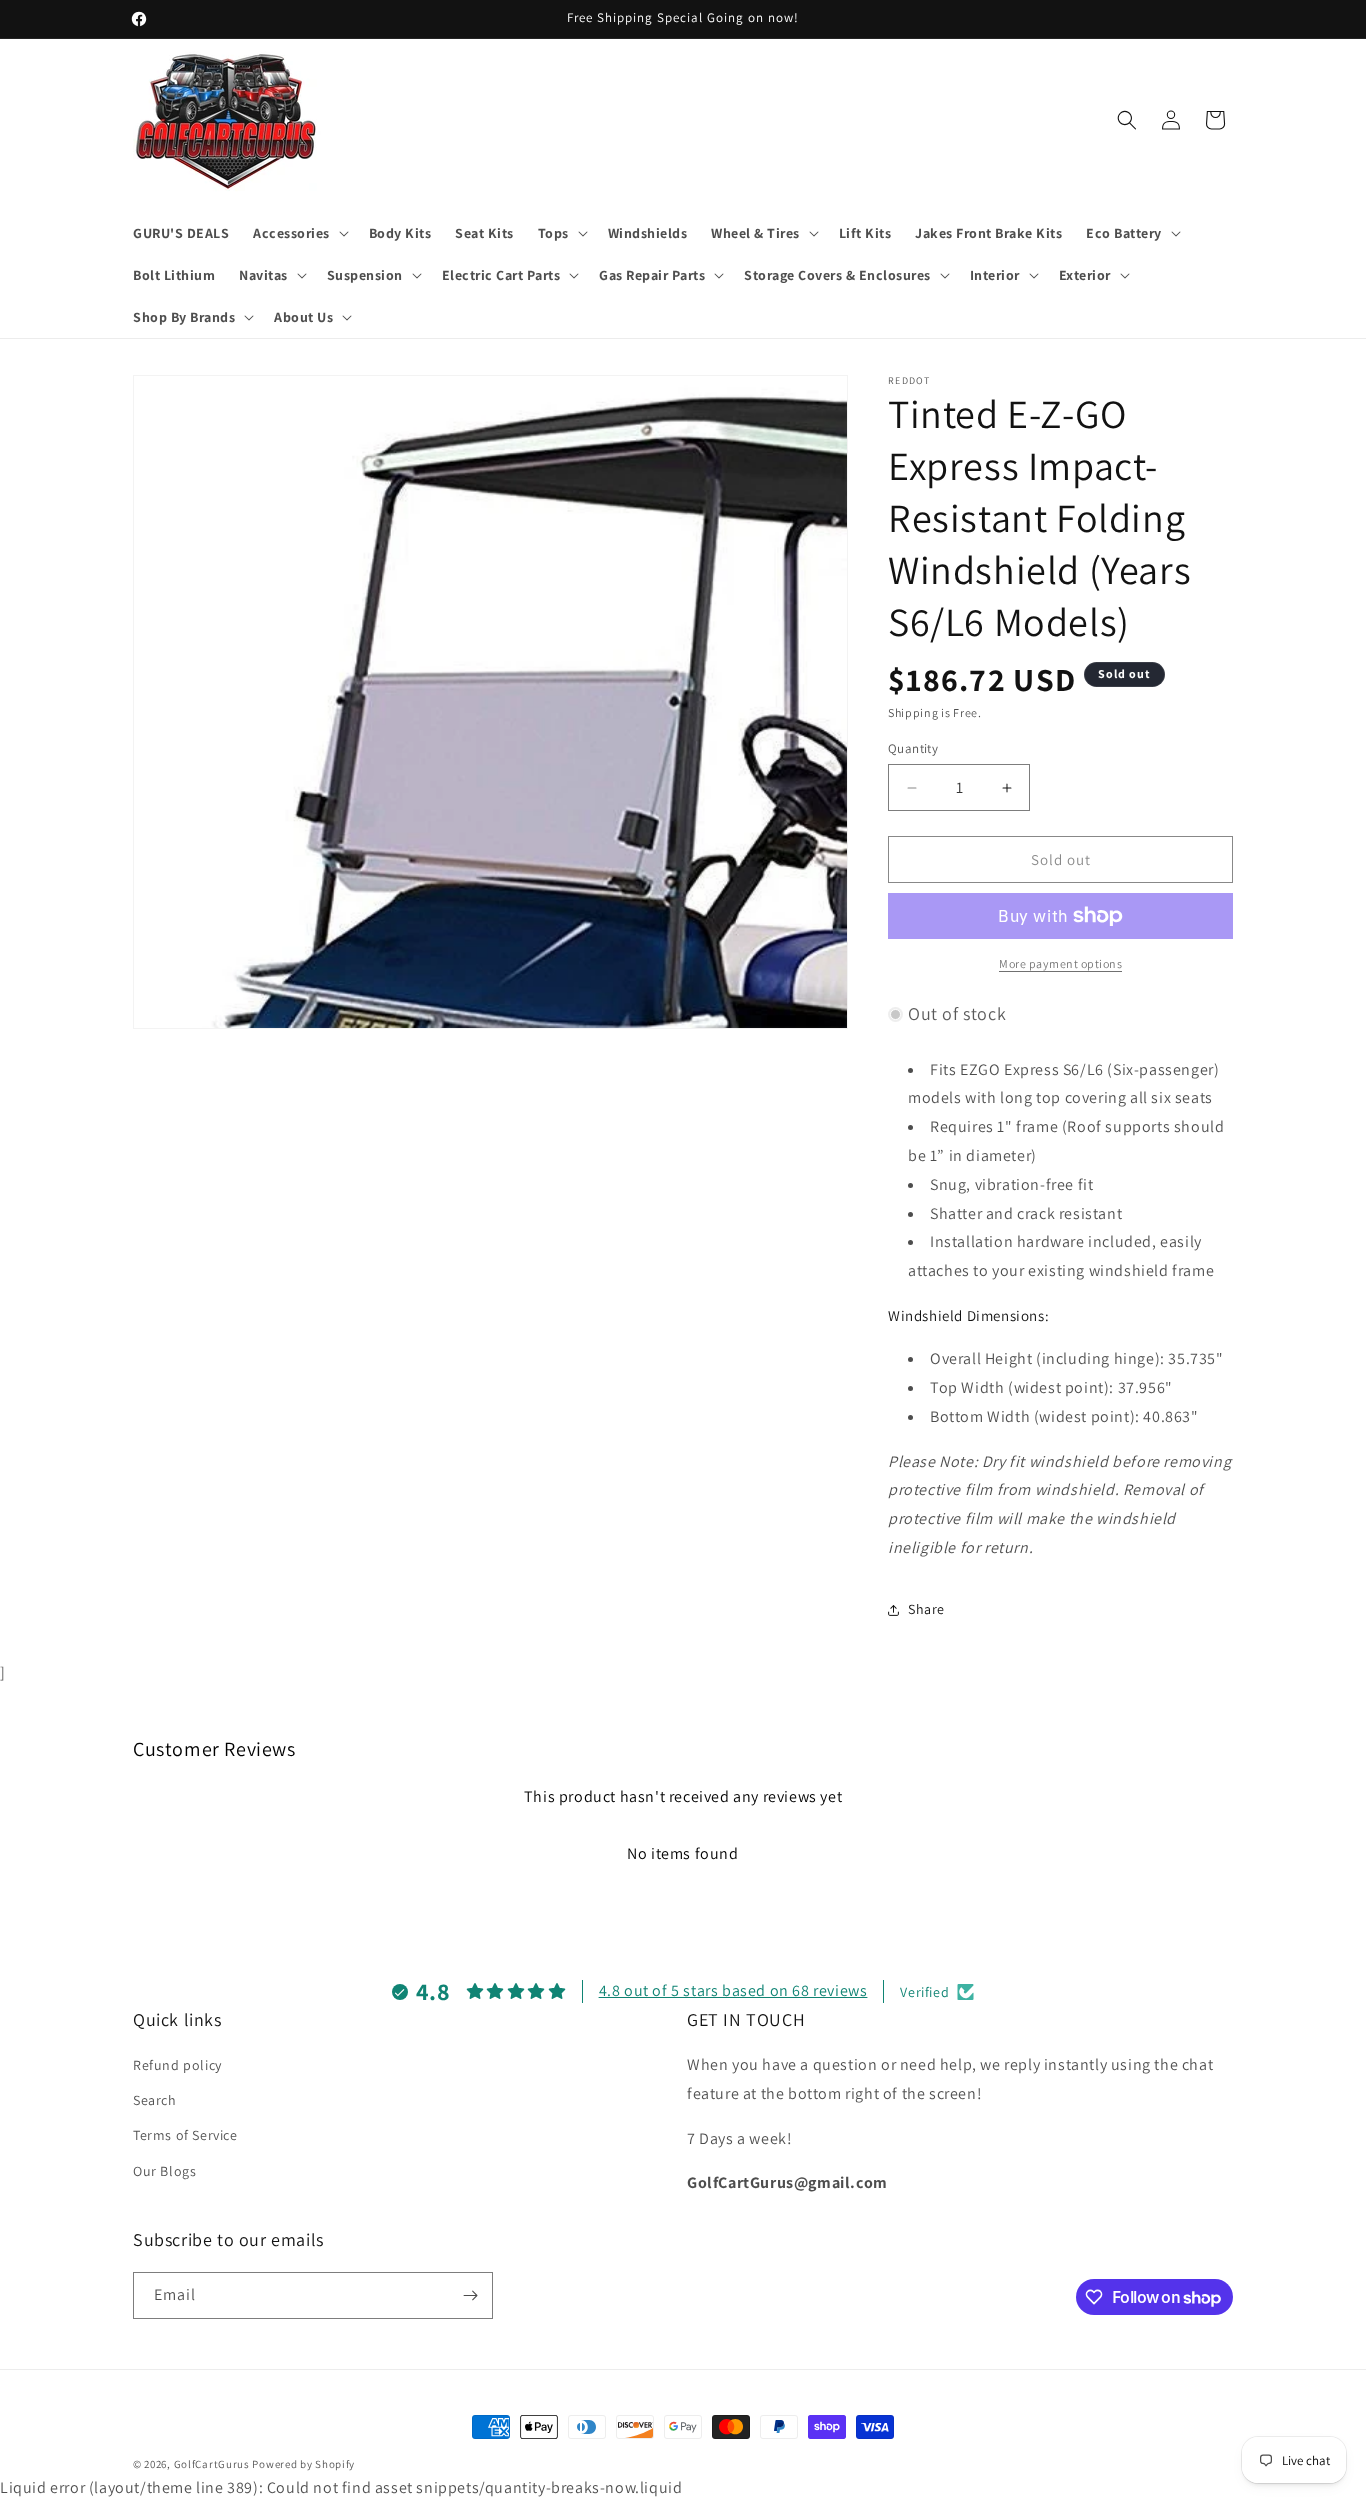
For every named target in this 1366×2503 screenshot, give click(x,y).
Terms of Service (185, 2136)
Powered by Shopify (303, 2464)
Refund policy (177, 2065)
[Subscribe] (470, 2295)
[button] (299, 233)
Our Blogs (164, 2171)
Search (155, 2100)
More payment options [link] (1060, 963)
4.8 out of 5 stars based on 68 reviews (733, 1991)
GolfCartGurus (212, 2464)
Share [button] (926, 1609)
